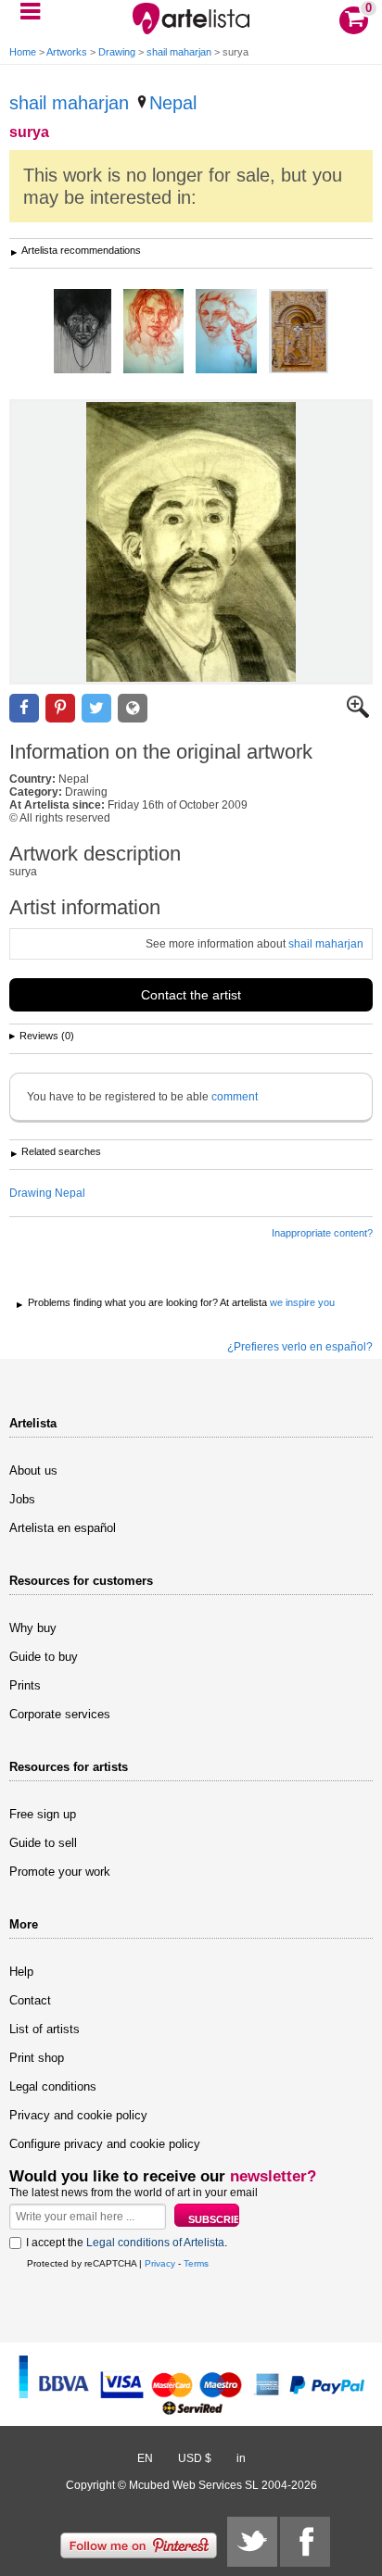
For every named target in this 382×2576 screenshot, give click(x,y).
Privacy (160, 2263)
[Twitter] (252, 2542)
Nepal (173, 103)
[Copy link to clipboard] (133, 708)
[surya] (191, 542)
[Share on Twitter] (96, 708)
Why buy (33, 1628)
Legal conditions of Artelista (155, 2243)
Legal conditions (53, 2086)
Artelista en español (63, 1528)
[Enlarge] (358, 714)
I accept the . (127, 2243)
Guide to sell (43, 1843)
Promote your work (60, 1872)
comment (235, 1097)
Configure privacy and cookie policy (105, 2144)
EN (145, 2458)
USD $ (195, 2458)
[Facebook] (305, 2542)
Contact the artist (191, 995)
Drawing (117, 52)
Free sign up (43, 1814)
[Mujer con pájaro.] (226, 333)
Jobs (22, 1499)
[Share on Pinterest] (60, 708)
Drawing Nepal (47, 1193)
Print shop (37, 2058)
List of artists (45, 2029)
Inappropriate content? (322, 1233)
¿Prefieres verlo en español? (300, 1347)
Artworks (67, 52)
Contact (30, 2000)
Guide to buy (44, 1657)
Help (21, 1972)
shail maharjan (179, 52)
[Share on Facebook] (24, 708)
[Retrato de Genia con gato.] (153, 333)
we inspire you (302, 1302)
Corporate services (60, 1714)
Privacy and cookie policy (78, 2115)
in (241, 2458)
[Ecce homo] (299, 333)
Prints (25, 1685)
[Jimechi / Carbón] (83, 333)
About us (33, 1470)
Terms (196, 2263)
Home (23, 52)
